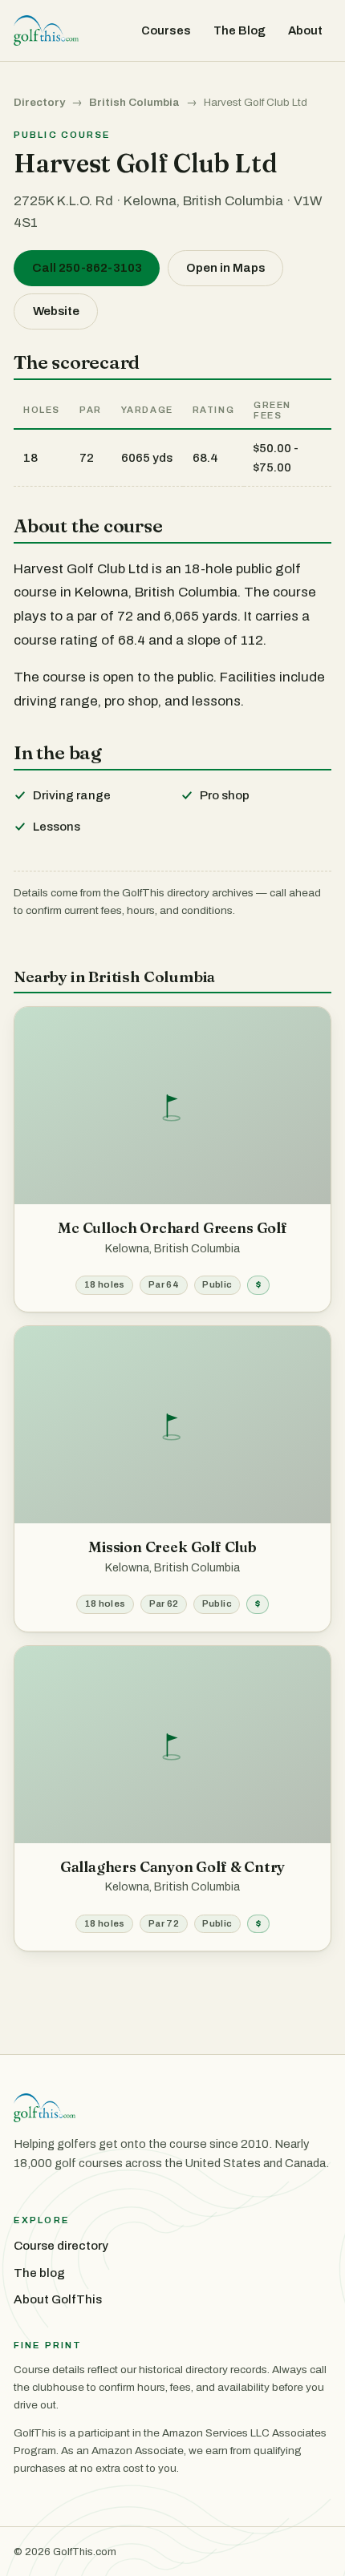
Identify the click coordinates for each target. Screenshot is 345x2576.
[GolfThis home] (46, 30)
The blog (39, 2273)
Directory (39, 102)
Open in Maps (225, 268)
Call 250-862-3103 (87, 268)
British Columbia (134, 102)
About (305, 30)
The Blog (239, 30)
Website (56, 311)
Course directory (61, 2246)
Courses (166, 30)
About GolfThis (58, 2299)
